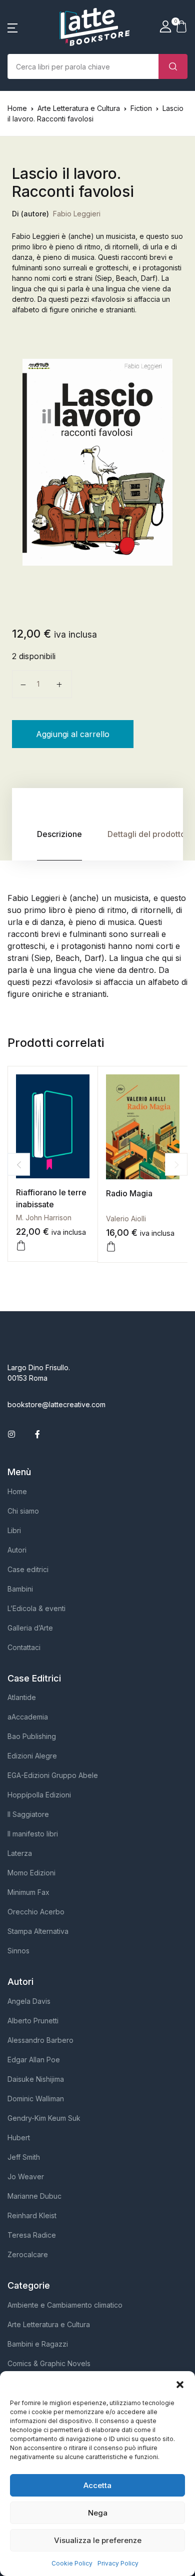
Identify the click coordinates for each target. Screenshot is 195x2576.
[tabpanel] (97, 462)
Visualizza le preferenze (98, 2540)
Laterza (20, 1853)
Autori (17, 1550)
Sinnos (18, 1951)
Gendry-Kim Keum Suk (44, 2118)
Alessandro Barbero (40, 2040)
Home (17, 108)
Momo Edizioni (31, 1873)
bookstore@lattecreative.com (56, 1404)
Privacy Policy (118, 2563)
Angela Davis (29, 2001)
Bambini (20, 1589)
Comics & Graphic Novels (49, 2363)
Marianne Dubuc (34, 2196)
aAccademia (28, 1717)
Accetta (97, 2485)
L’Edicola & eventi (36, 1608)
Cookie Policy (72, 2563)
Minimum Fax (28, 1892)
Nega (98, 2513)
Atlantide (22, 1697)
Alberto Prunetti (33, 2021)
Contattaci (24, 1647)
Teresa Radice (32, 2235)
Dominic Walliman (36, 2099)
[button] (180, 2384)
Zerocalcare (28, 2254)
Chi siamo (23, 1511)
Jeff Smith (24, 2157)
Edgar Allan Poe (34, 2060)
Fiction (141, 108)
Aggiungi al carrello (73, 734)
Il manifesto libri (33, 1834)
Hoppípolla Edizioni (39, 1795)
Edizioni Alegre (32, 1756)
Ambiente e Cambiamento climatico (65, 2305)
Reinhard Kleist (32, 2215)
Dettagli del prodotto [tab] (146, 834)
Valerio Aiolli (126, 1219)
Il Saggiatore (28, 1814)
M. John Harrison (44, 1218)
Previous (19, 1165)
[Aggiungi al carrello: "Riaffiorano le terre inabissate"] (21, 1246)
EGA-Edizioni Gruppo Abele (53, 1775)
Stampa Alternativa (38, 1931)
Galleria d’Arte (30, 1628)
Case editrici (28, 1569)
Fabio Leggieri (77, 214)
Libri (14, 1530)
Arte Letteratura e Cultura (79, 108)
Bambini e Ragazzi (38, 2344)
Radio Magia (129, 1193)
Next (176, 1165)
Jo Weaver (26, 2176)
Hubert (19, 2138)
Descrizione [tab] (59, 834)
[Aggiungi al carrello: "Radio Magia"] (111, 1247)
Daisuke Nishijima (36, 2079)
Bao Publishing (32, 1736)
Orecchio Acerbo (36, 1912)
